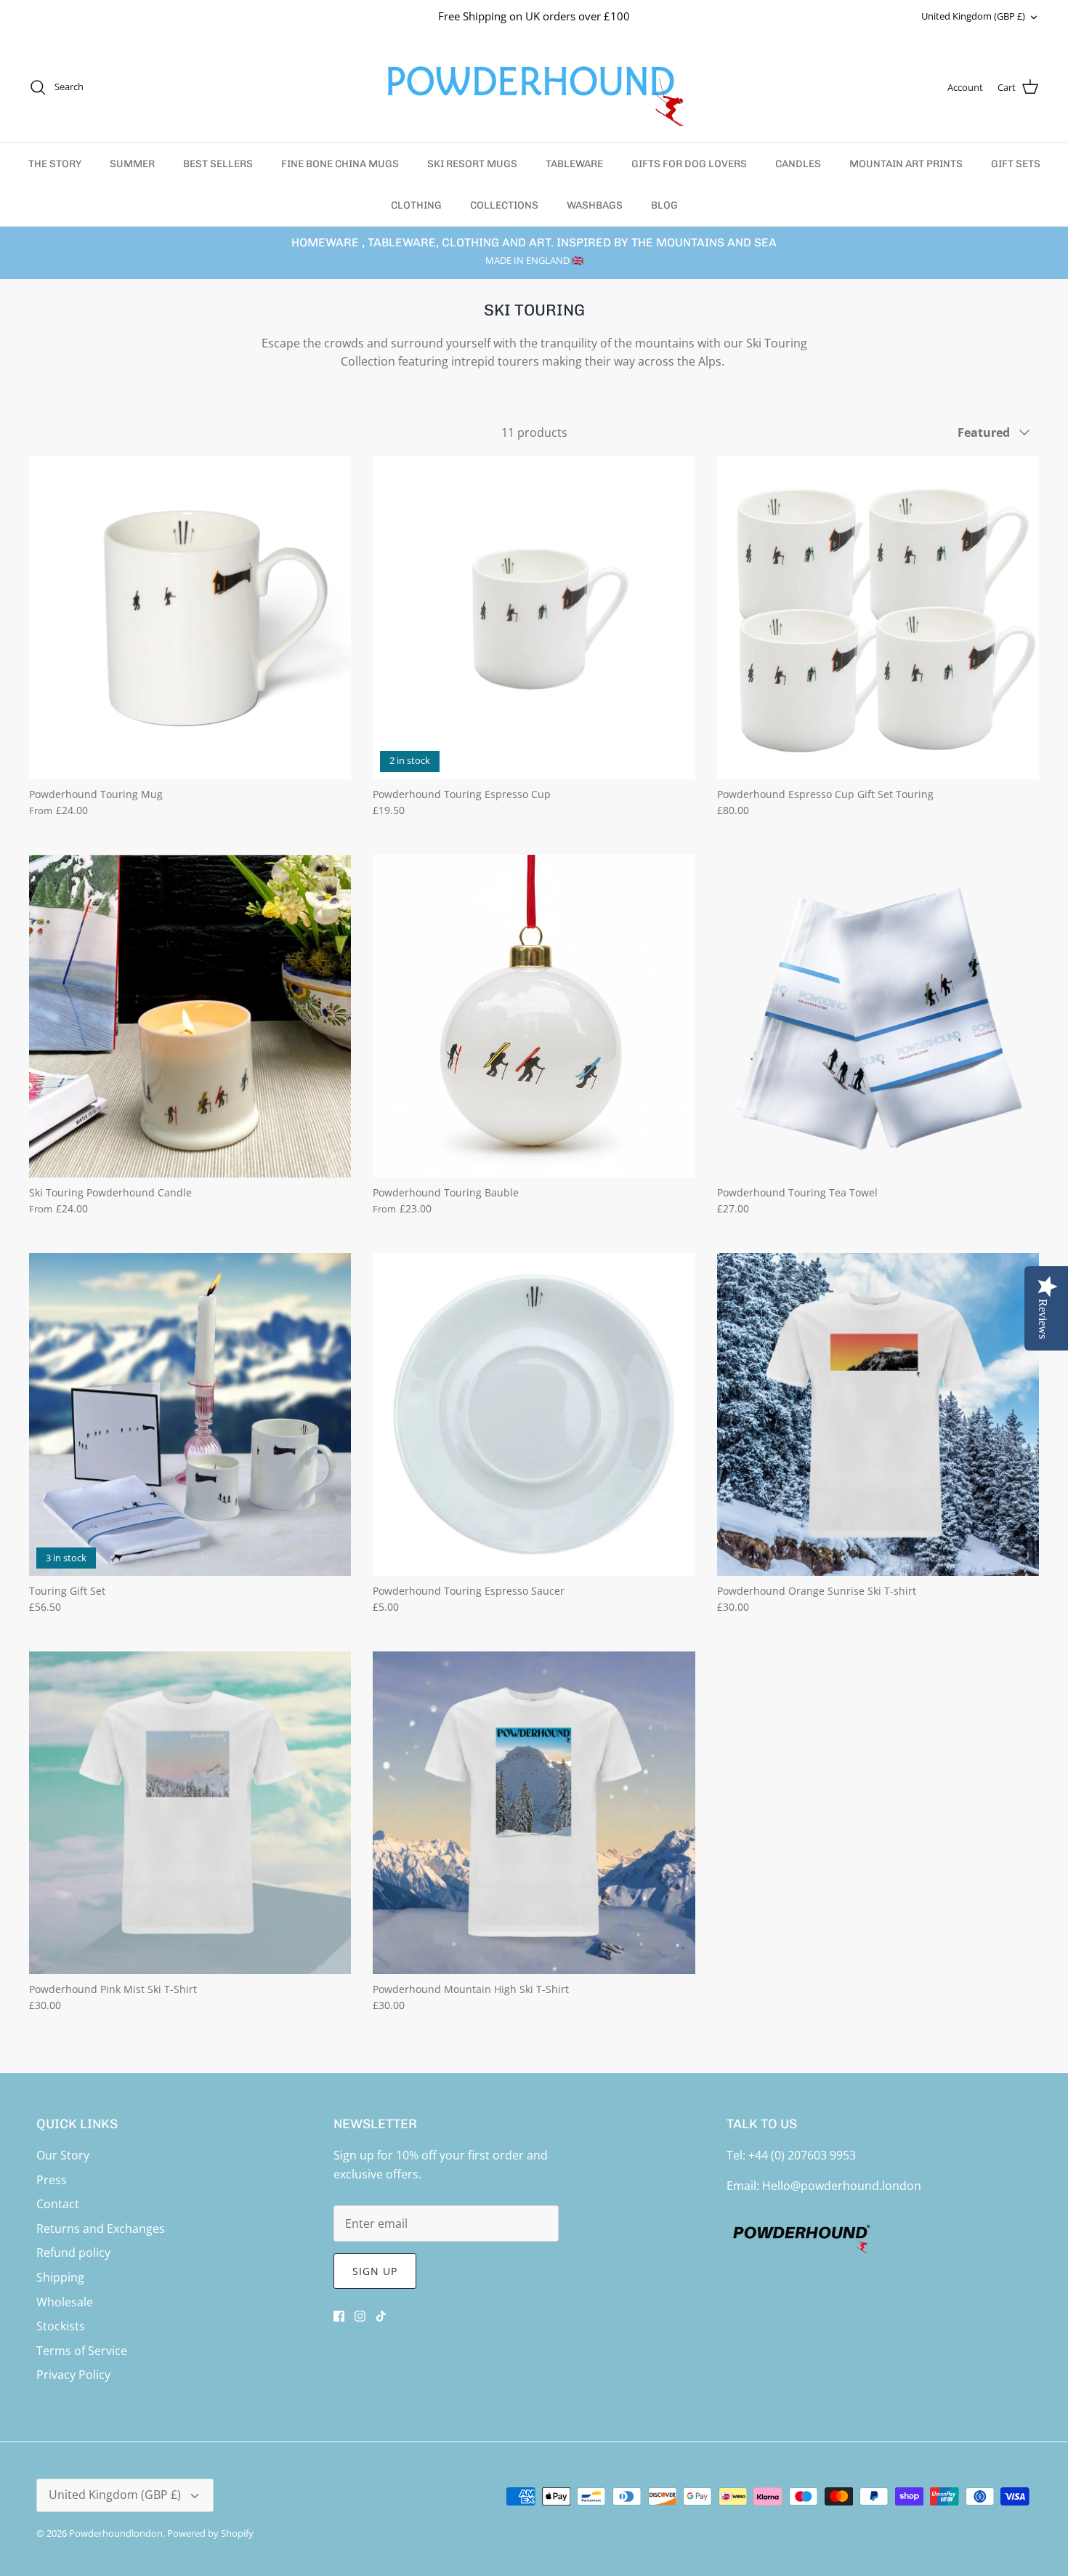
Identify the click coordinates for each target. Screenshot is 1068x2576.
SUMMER (132, 164)
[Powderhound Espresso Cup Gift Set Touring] (878, 617)
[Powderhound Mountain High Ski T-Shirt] (534, 1812)
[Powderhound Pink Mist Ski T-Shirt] (190, 1812)
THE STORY (55, 164)
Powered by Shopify (210, 2533)
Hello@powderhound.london (842, 2186)
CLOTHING (416, 205)
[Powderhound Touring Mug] (190, 617)
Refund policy (73, 2253)
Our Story (63, 2155)
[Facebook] (339, 2316)
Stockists (61, 2326)
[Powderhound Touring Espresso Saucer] (534, 1414)
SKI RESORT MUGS (472, 164)
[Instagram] (360, 2316)
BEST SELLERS (218, 164)
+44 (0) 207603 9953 (802, 2155)
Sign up (375, 2271)
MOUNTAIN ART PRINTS (906, 164)
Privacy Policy (73, 2375)
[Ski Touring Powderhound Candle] (190, 1016)
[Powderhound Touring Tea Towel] (878, 1016)
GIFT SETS (1016, 164)
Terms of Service (82, 2351)
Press (52, 2180)
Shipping (60, 2277)
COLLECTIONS (504, 205)
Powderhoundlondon (116, 2533)
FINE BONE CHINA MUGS (340, 164)
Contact (58, 2204)
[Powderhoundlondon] (534, 88)
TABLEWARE (574, 164)
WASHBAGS (595, 205)
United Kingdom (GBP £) (973, 16)
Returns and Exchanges (101, 2229)
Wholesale (65, 2302)
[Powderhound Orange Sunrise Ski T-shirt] (878, 1414)
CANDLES (798, 164)
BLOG (664, 205)
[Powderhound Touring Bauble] (534, 1016)
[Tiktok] (381, 2316)
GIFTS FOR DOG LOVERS (689, 164)
